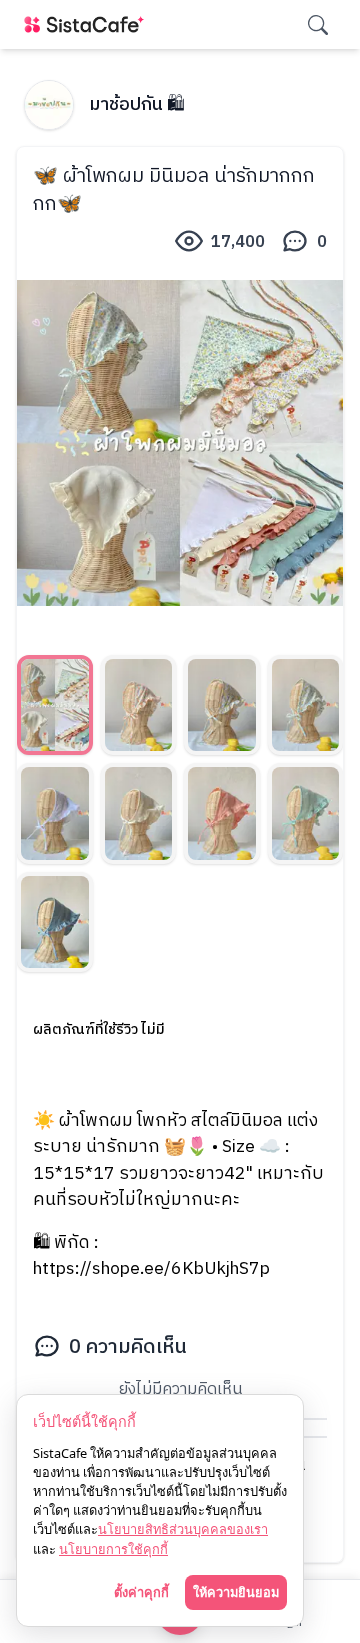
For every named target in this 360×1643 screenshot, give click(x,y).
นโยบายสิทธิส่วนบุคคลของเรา (183, 1529)
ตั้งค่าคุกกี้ (141, 1592)
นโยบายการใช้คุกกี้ (113, 1549)
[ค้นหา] (318, 25)
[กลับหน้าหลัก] (88, 24)
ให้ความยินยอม (236, 1592)
